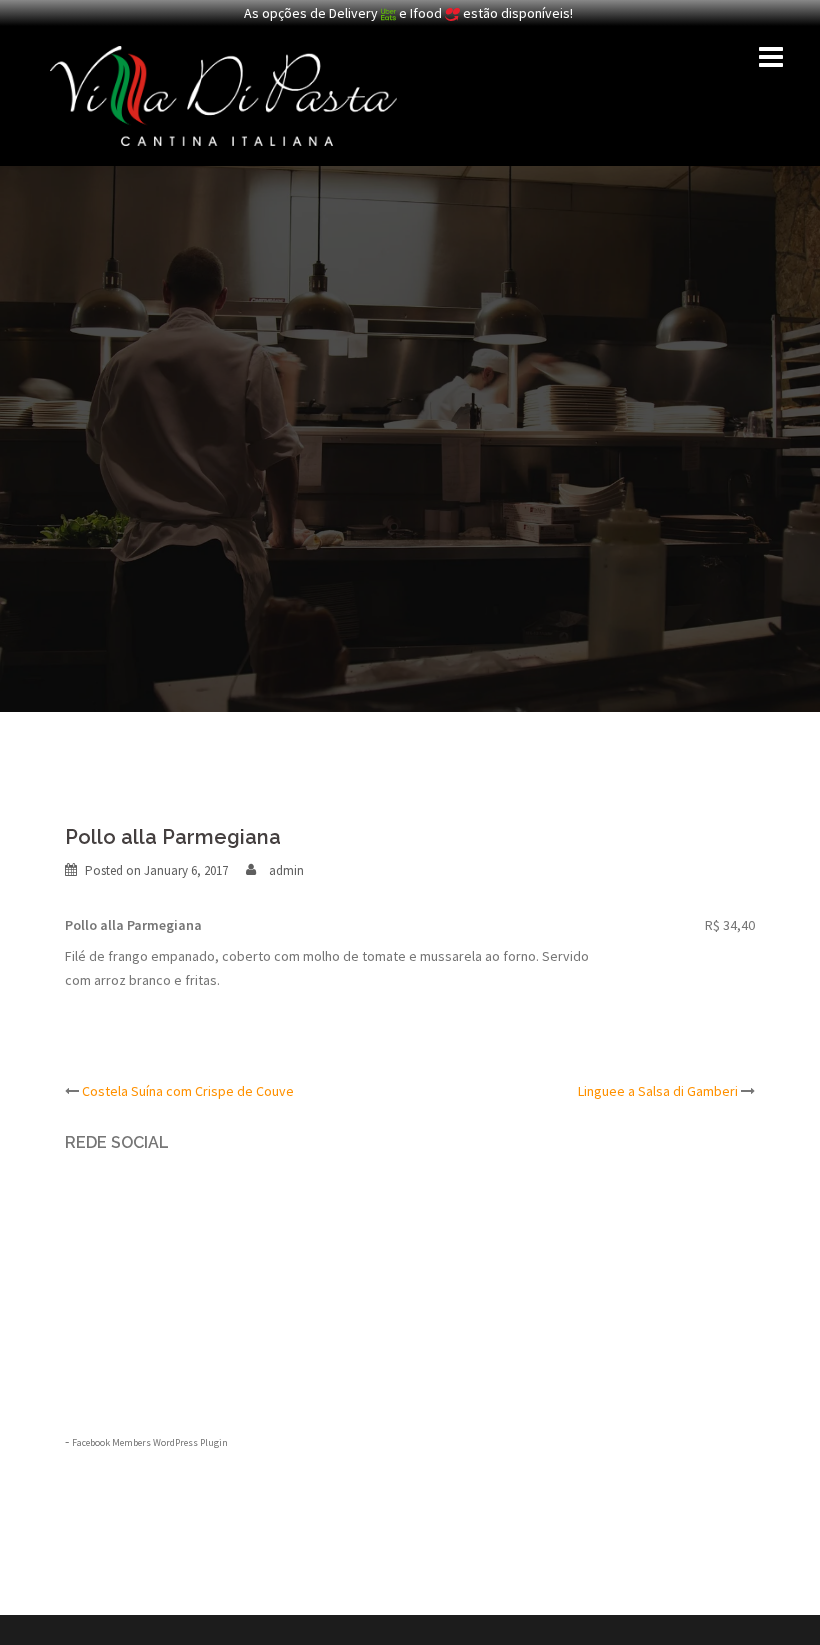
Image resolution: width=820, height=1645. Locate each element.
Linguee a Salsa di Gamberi (658, 1091)
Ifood (427, 13)
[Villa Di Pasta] (223, 94)
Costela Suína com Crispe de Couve (188, 1091)
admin (286, 870)
